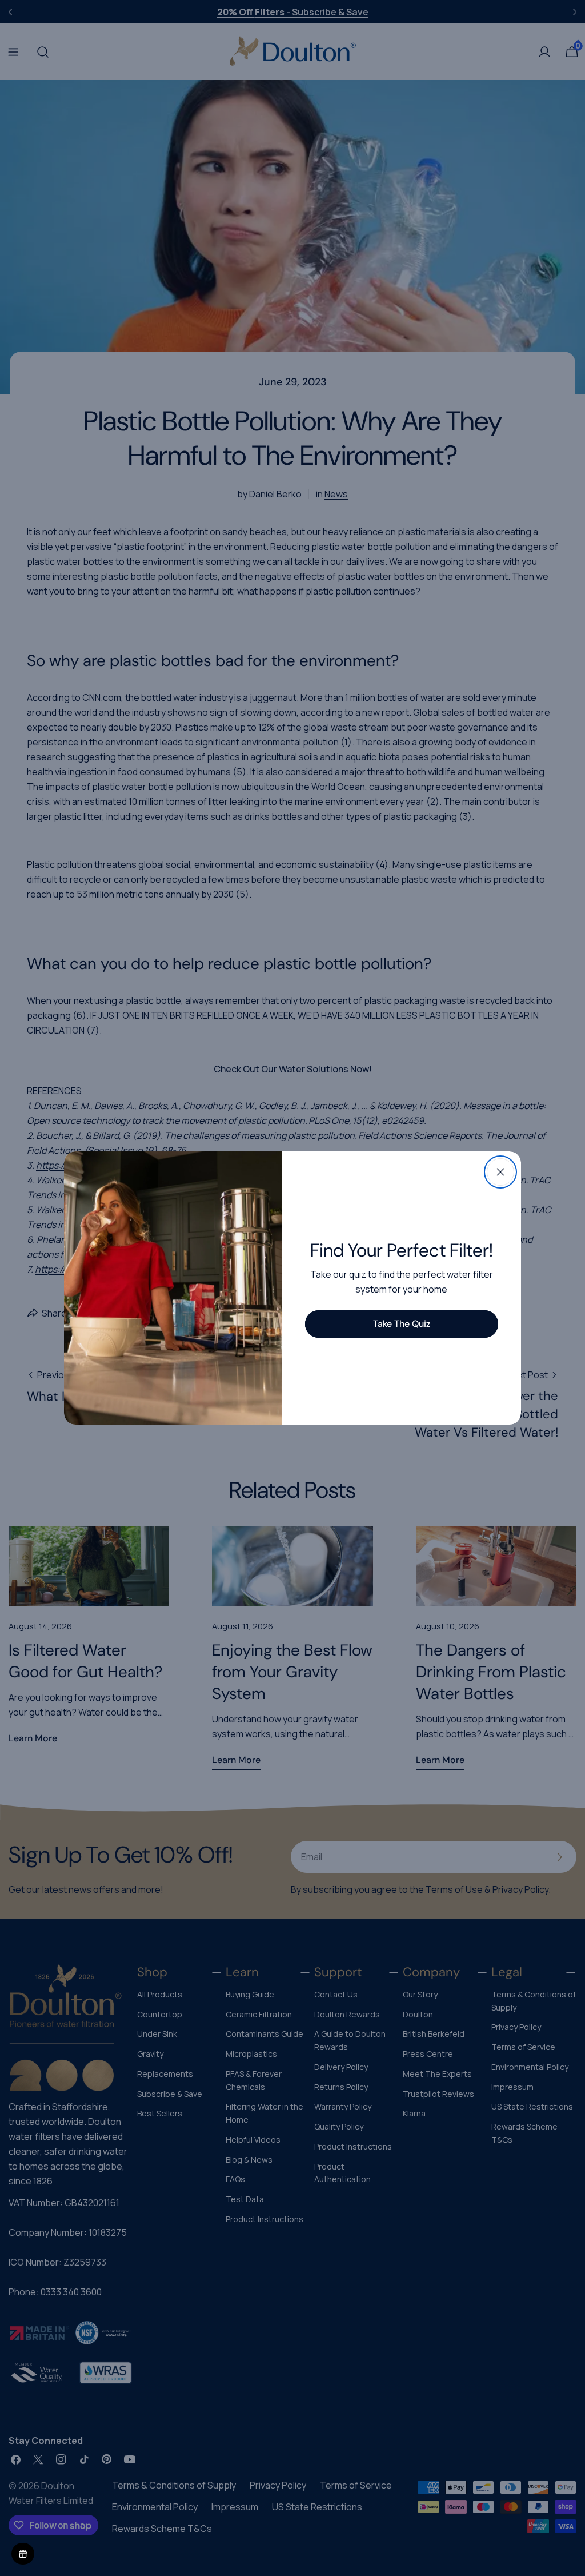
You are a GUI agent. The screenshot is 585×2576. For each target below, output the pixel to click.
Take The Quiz (402, 1324)
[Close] (500, 1172)
